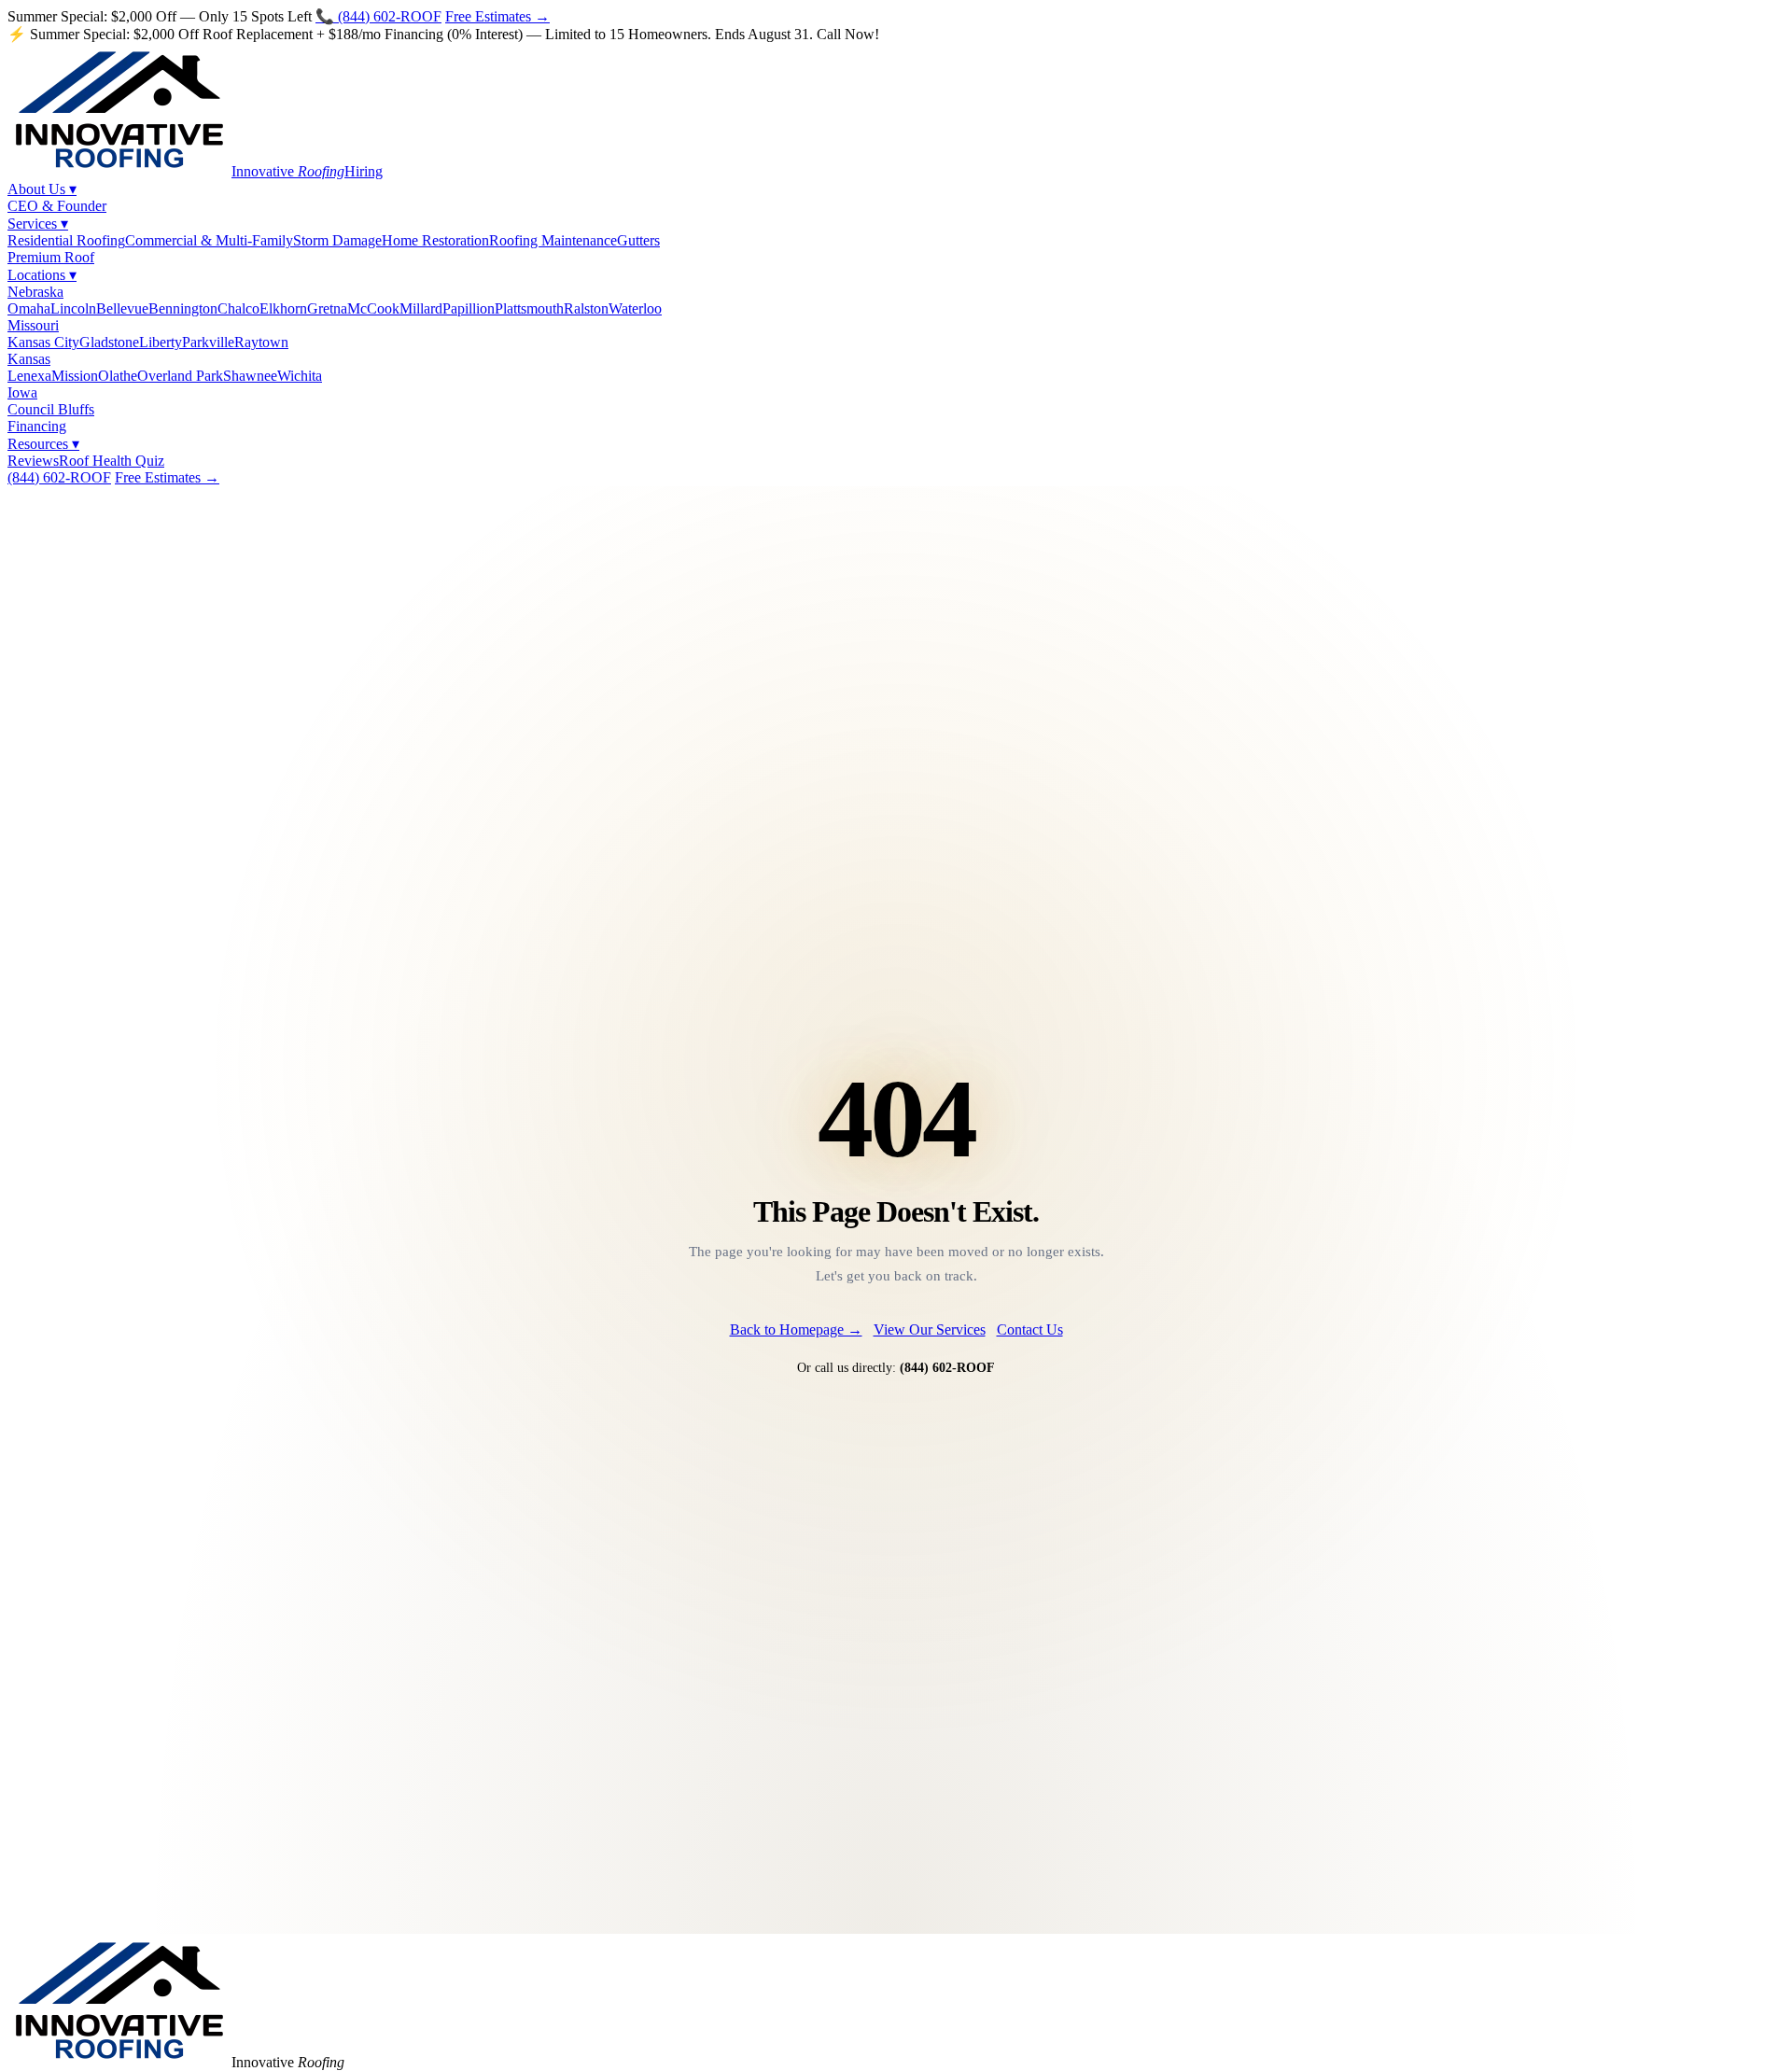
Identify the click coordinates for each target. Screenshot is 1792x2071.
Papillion (469, 308)
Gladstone (109, 342)
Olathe (118, 376)
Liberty (161, 342)
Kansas (29, 359)
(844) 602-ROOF (59, 477)
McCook (373, 308)
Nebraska (35, 292)
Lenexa (29, 376)
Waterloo (635, 308)
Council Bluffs (51, 409)
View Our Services (930, 1329)
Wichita (300, 376)
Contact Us (1030, 1329)
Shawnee (250, 376)
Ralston (586, 308)
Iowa (22, 392)
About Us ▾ (42, 189)
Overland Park (180, 376)
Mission (75, 376)
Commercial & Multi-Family (209, 240)
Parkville (208, 342)
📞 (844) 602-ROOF (378, 16)
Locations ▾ (42, 275)
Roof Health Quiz (112, 461)
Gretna (327, 308)
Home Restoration (435, 240)
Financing (37, 426)
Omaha (29, 308)
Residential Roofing (66, 240)
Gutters (638, 240)
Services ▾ (38, 224)
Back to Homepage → (796, 1329)
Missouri (33, 325)
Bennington (183, 308)
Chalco (238, 308)
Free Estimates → (497, 16)
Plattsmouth (529, 308)
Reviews (33, 461)
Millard (421, 308)
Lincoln (73, 308)
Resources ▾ (43, 444)
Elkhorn (283, 308)
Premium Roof (51, 257)
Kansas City (43, 342)
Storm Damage (337, 240)
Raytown (261, 342)
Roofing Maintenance (553, 240)
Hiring (364, 171)
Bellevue (122, 308)
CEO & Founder (57, 206)
